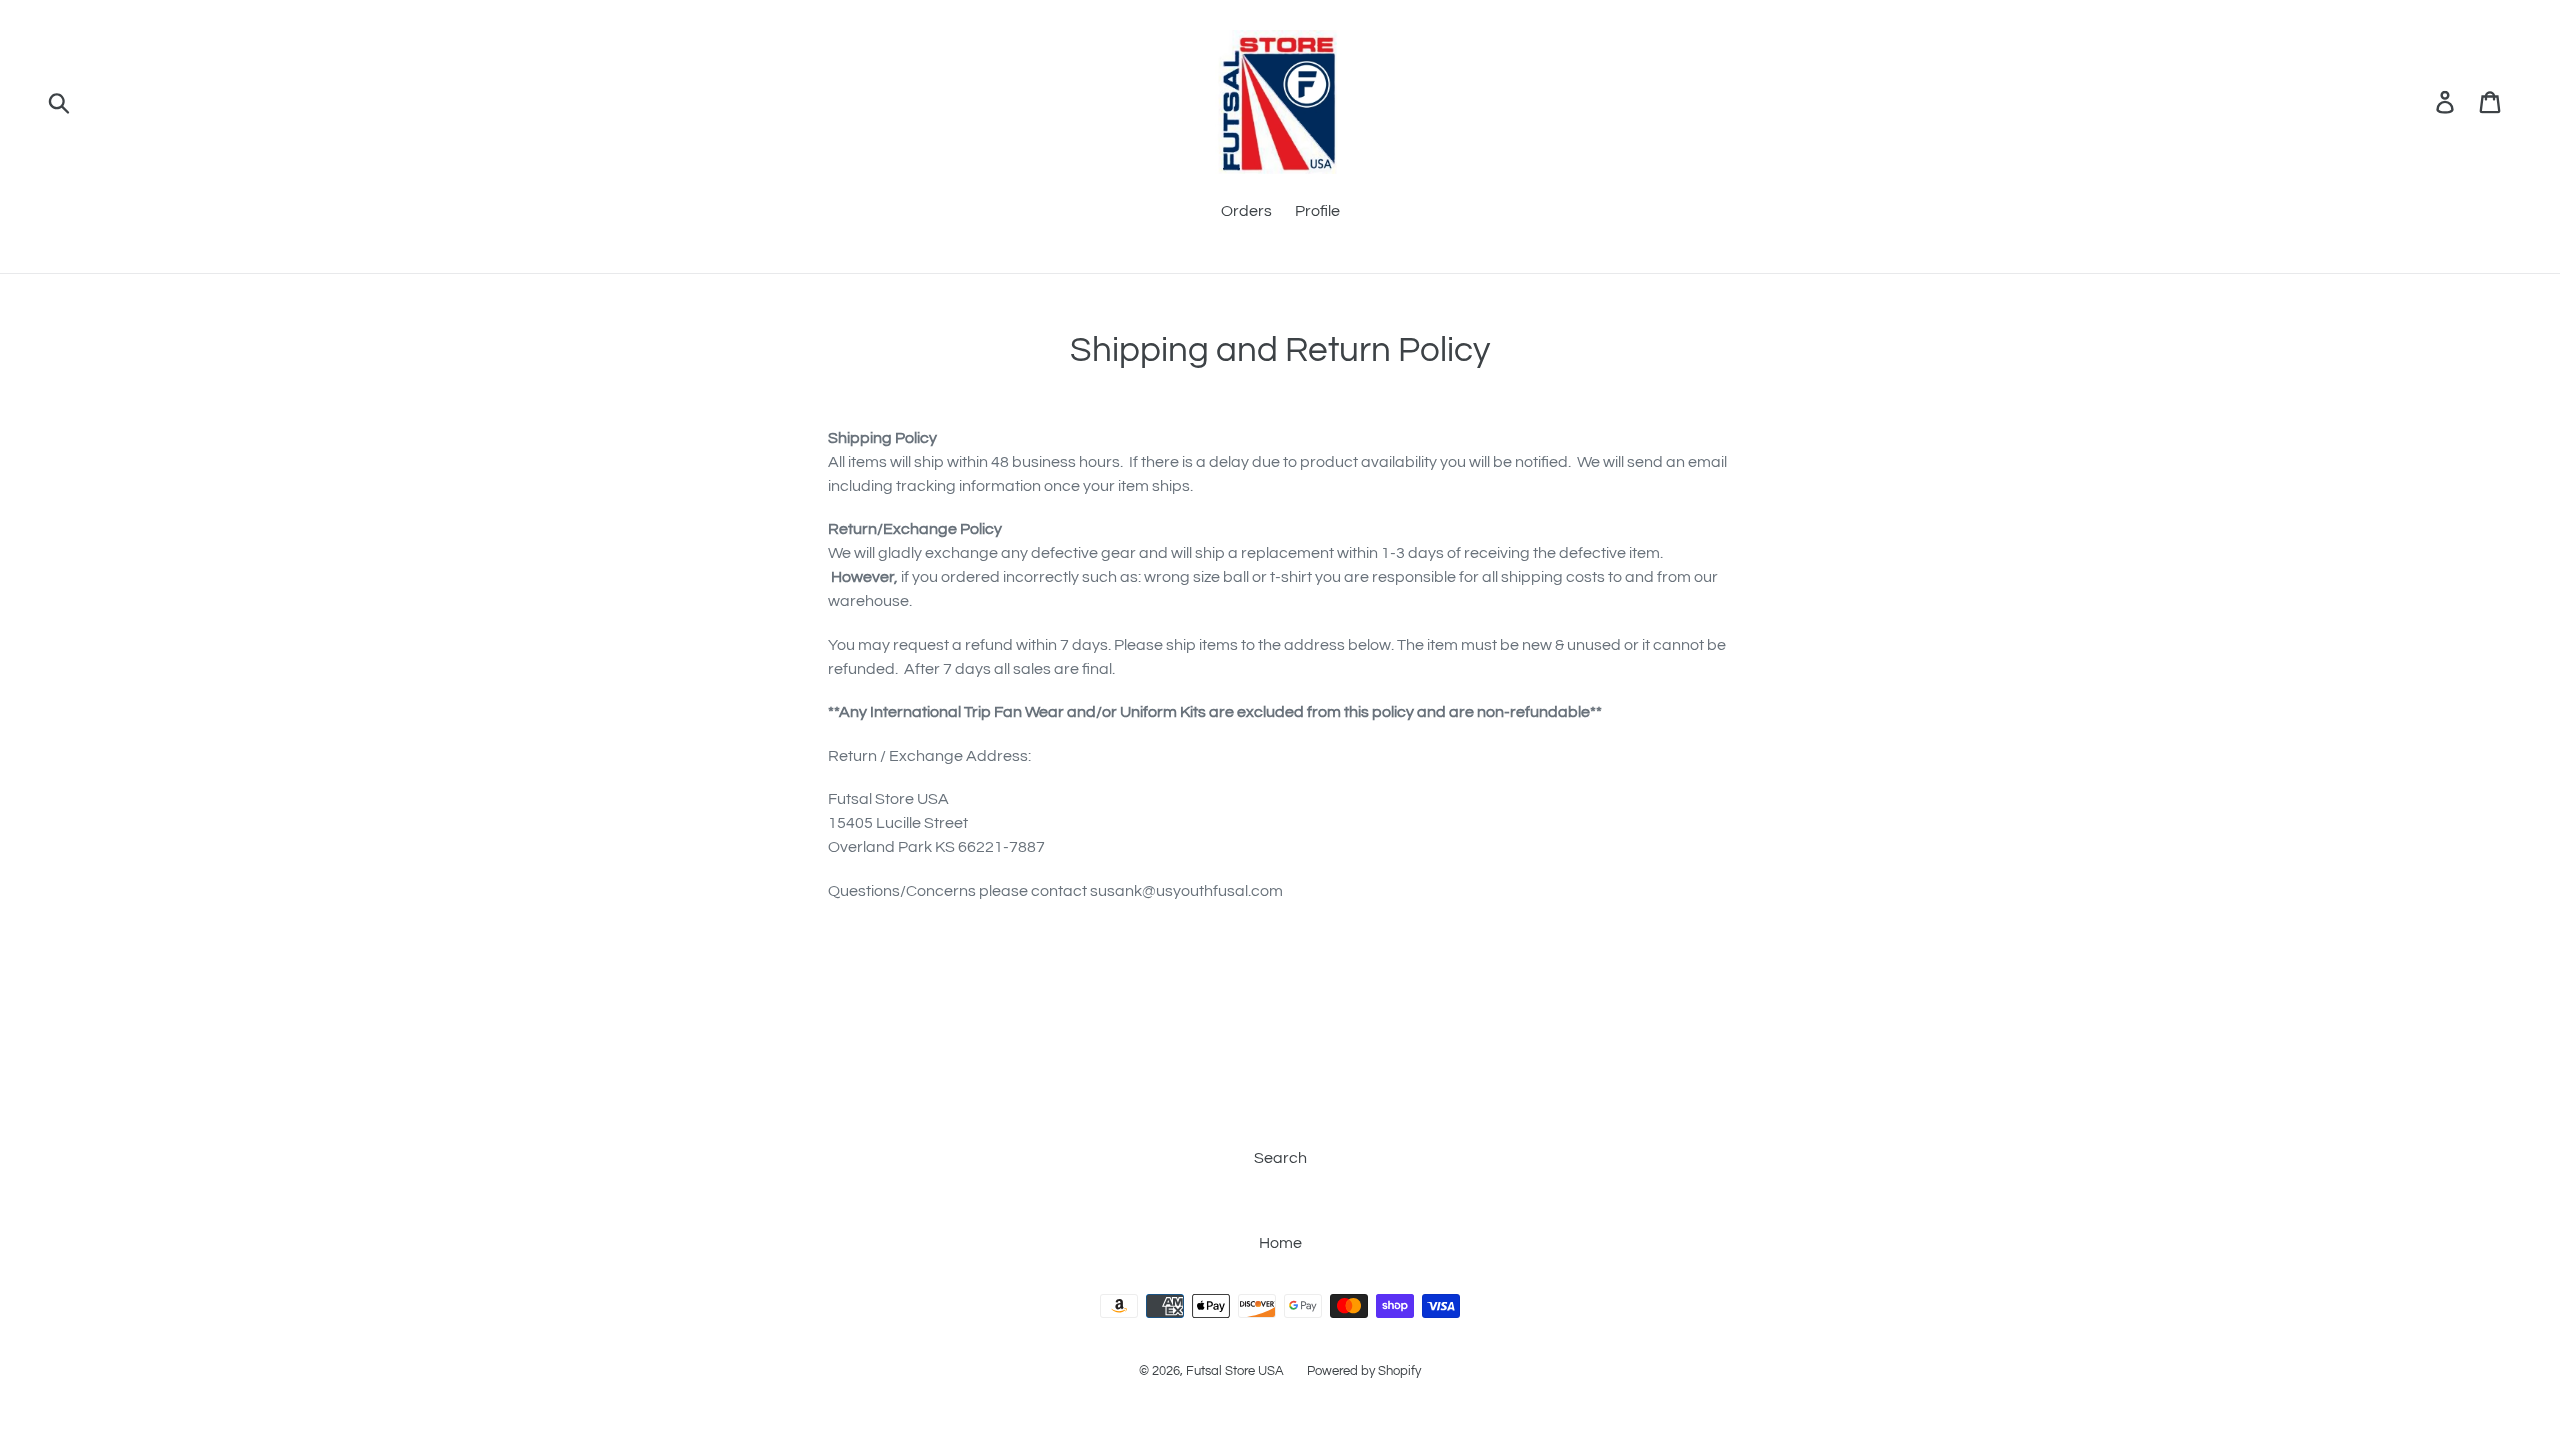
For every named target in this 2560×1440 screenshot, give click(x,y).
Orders (1246, 211)
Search (1280, 1158)
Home (1280, 1243)
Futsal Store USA (1236, 1371)
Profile (1317, 211)
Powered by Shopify (1364, 1371)
